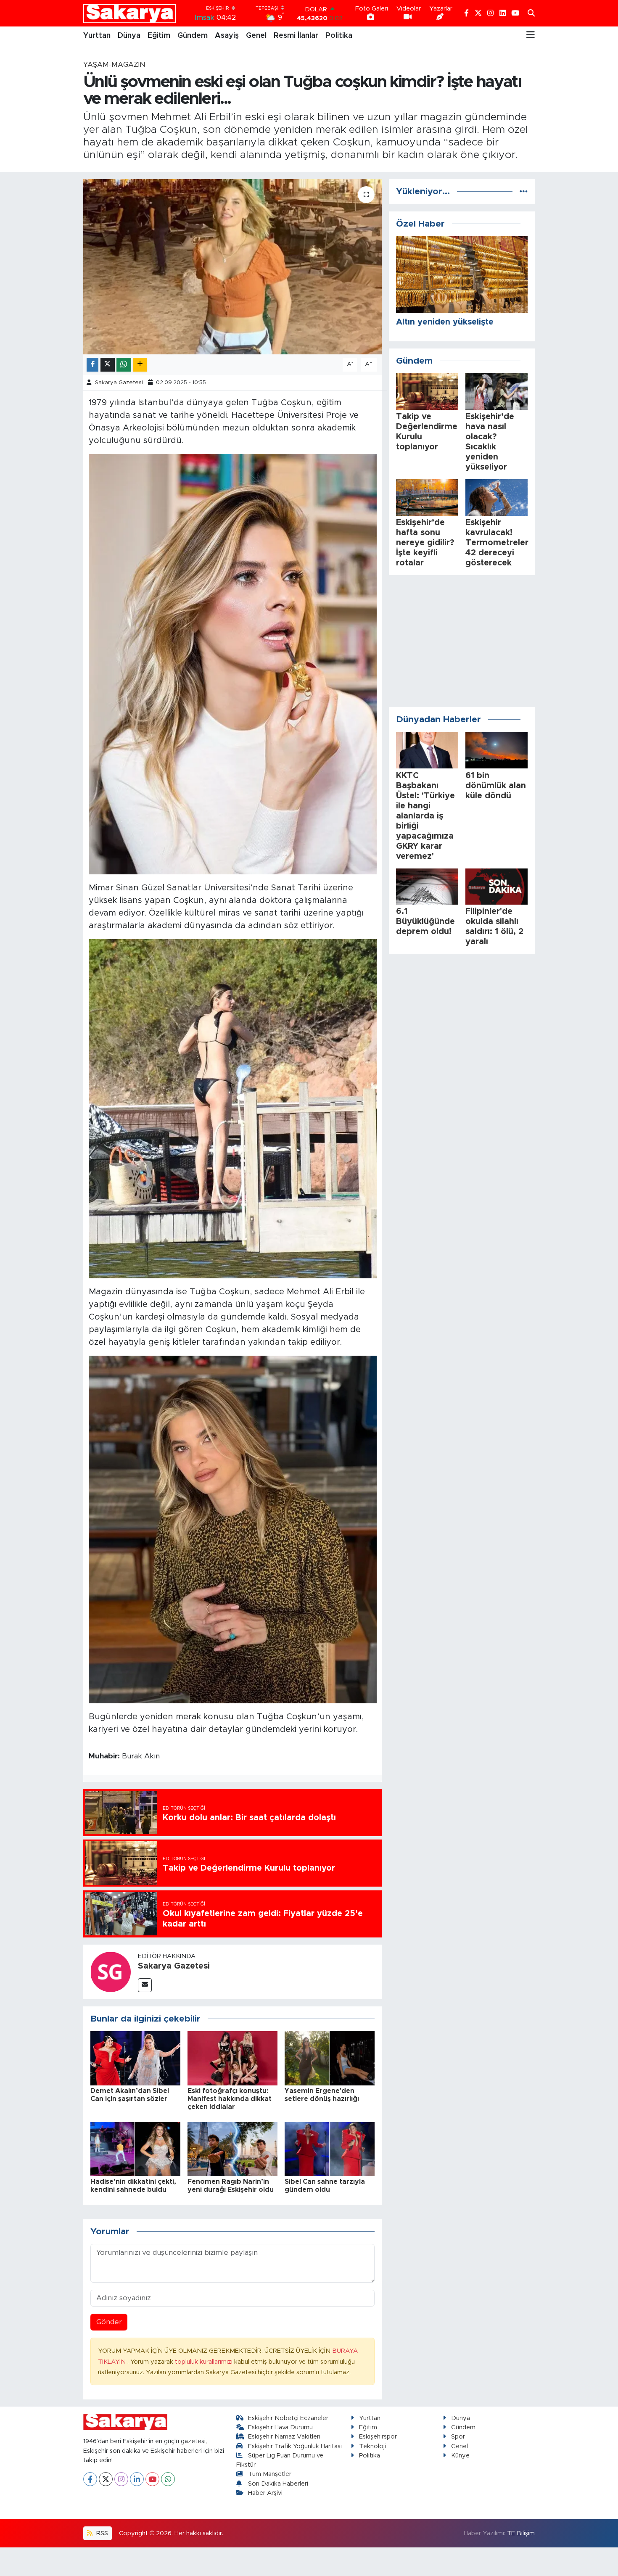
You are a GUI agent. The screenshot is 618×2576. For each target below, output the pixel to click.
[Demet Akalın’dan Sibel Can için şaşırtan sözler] (135, 2058)
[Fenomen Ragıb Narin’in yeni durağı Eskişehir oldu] (232, 2149)
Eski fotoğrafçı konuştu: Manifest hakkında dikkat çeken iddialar (230, 2099)
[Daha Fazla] (140, 365)
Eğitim (159, 36)
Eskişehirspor (378, 2437)
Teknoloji (372, 2446)
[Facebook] (90, 2479)
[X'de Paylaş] (108, 365)
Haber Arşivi (265, 2493)
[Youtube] (152, 2479)
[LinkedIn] (137, 2479)
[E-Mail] (145, 1985)
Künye (460, 2456)
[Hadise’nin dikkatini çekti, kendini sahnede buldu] (135, 2149)
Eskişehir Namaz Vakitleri (284, 2437)
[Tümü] (524, 191)
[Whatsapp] (168, 2479)
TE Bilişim (521, 2533)
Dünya (129, 36)
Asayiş (227, 36)
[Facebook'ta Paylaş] (92, 365)
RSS (101, 2533)
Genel (256, 36)
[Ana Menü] (531, 36)
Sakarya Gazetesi (119, 383)
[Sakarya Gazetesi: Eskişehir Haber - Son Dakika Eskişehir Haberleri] (129, 13)
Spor (458, 2437)
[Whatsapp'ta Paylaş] (124, 365)
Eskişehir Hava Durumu (280, 2427)
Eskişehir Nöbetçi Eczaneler (288, 2418)
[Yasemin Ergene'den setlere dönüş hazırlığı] (330, 2058)
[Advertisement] (462, 641)
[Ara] (531, 13)
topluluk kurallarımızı (205, 2362)
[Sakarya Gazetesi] (111, 1971)
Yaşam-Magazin (114, 65)
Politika (339, 36)
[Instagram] (121, 2479)
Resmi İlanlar (296, 36)
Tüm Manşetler (270, 2474)
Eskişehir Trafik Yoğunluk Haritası (295, 2446)
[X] (106, 2479)
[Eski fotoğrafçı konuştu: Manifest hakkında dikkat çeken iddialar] (232, 2058)
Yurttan (97, 36)
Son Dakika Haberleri (278, 2484)
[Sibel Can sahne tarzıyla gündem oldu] (330, 2149)
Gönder (109, 2322)
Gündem (193, 36)
